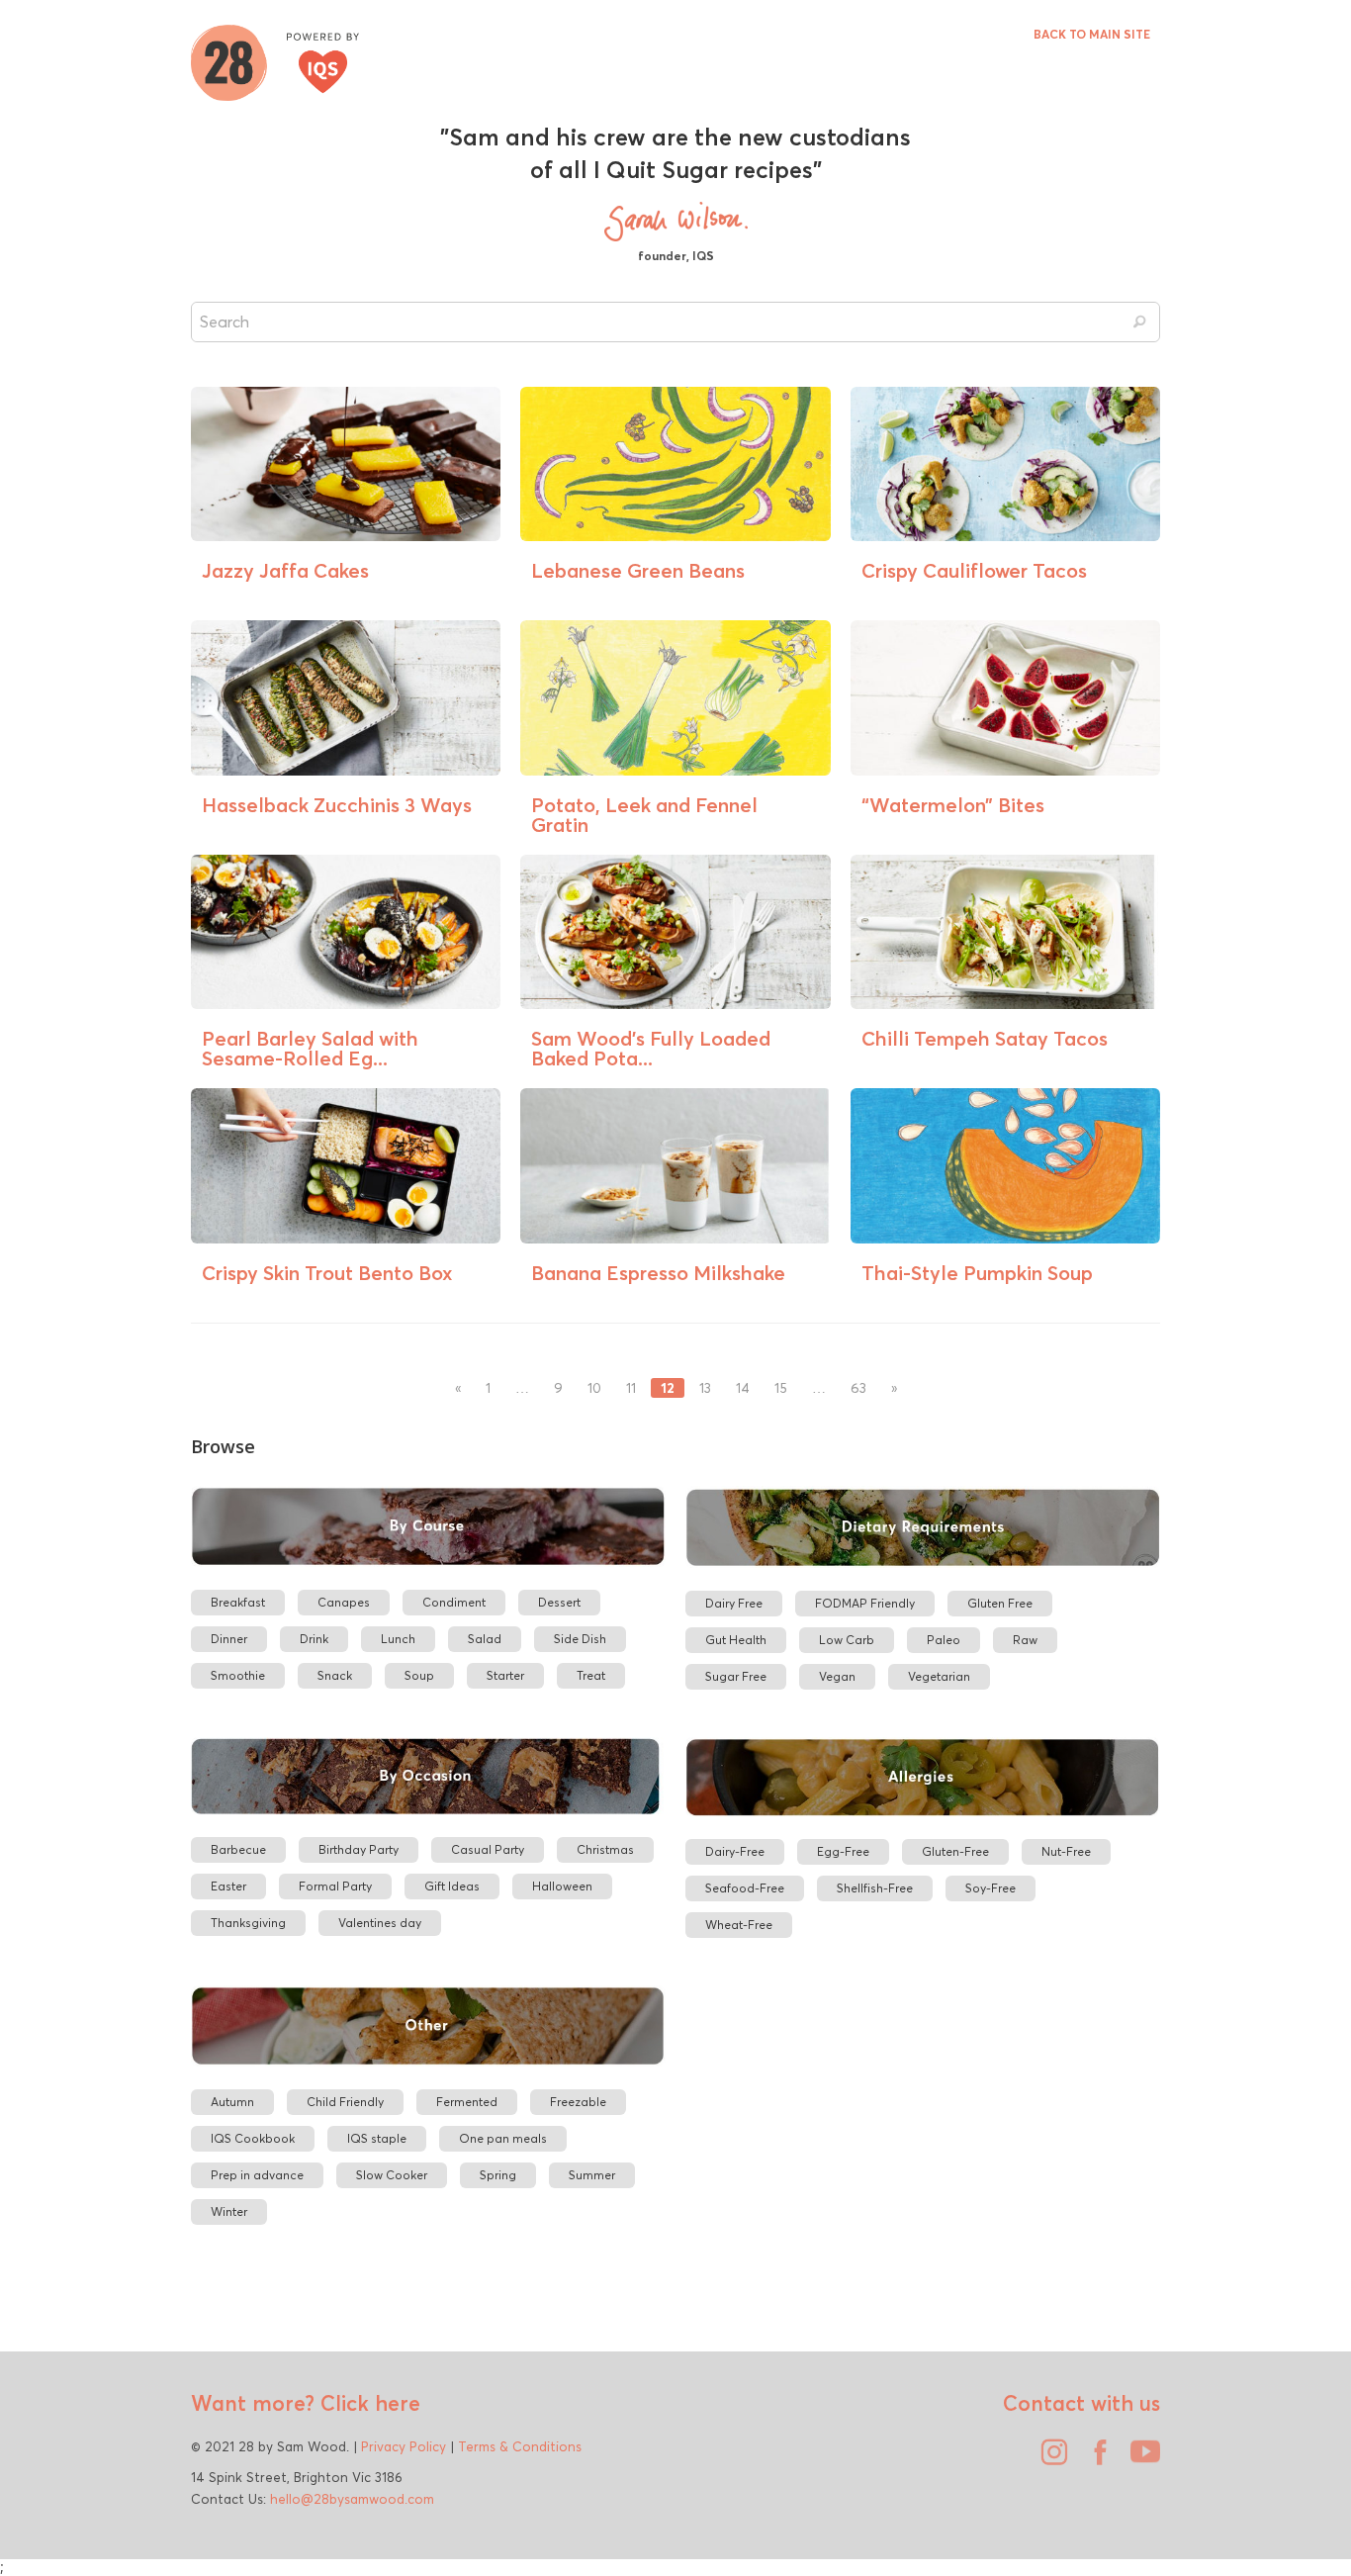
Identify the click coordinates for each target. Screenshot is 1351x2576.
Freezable (578, 2102)
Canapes (344, 1602)
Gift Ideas (452, 1886)
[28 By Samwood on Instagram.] (1049, 2459)
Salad (485, 1639)
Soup (419, 1675)
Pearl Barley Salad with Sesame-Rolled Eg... (310, 1048)
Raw (1025, 1640)
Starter (505, 1675)
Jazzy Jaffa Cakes (285, 570)
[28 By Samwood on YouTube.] (1140, 2459)
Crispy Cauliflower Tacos (974, 570)
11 (631, 1388)
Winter (229, 2211)
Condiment (454, 1602)
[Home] (275, 60)
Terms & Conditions (520, 2446)
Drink (314, 1639)
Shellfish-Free (875, 1888)
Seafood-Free (745, 1888)
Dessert (559, 1602)
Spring (498, 2175)
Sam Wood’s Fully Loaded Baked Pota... (651, 1048)
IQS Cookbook (253, 2138)
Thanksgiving (248, 1923)
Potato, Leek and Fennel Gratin (644, 815)
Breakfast (238, 1602)
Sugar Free (736, 1676)
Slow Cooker (392, 2175)
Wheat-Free (739, 1925)
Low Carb (847, 1640)
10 (594, 1388)
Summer (592, 2175)
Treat (591, 1675)
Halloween (562, 1886)
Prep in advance (257, 2175)
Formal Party (335, 1886)
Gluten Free (1000, 1603)
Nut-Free (1066, 1851)
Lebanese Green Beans (638, 570)
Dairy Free (734, 1603)
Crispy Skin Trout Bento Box (327, 1273)
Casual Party (488, 1849)
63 (858, 1388)
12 (668, 1388)
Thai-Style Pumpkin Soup (977, 1273)
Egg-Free (843, 1851)
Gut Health (736, 1640)
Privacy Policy (404, 2446)
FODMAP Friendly (865, 1603)
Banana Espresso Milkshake (658, 1273)
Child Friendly (345, 2102)
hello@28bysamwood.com (352, 2499)
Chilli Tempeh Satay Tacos (985, 1038)
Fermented (467, 2102)
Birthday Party (359, 1849)
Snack (335, 1675)
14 (743, 1388)
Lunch (398, 1639)
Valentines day (380, 1923)
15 (781, 1388)
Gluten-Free (955, 1851)
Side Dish (580, 1639)
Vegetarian (939, 1676)
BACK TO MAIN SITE (1092, 34)
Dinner (229, 1639)
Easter (228, 1886)
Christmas (605, 1849)
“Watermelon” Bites (953, 805)
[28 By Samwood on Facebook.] (1095, 2459)
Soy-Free (991, 1888)
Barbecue (238, 1849)
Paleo (944, 1640)
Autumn (232, 2102)
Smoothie (238, 1675)
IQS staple (377, 2138)
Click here (367, 2403)
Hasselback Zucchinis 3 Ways (337, 805)
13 (705, 1388)
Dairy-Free (735, 1851)
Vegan (837, 1676)
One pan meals (503, 2138)
